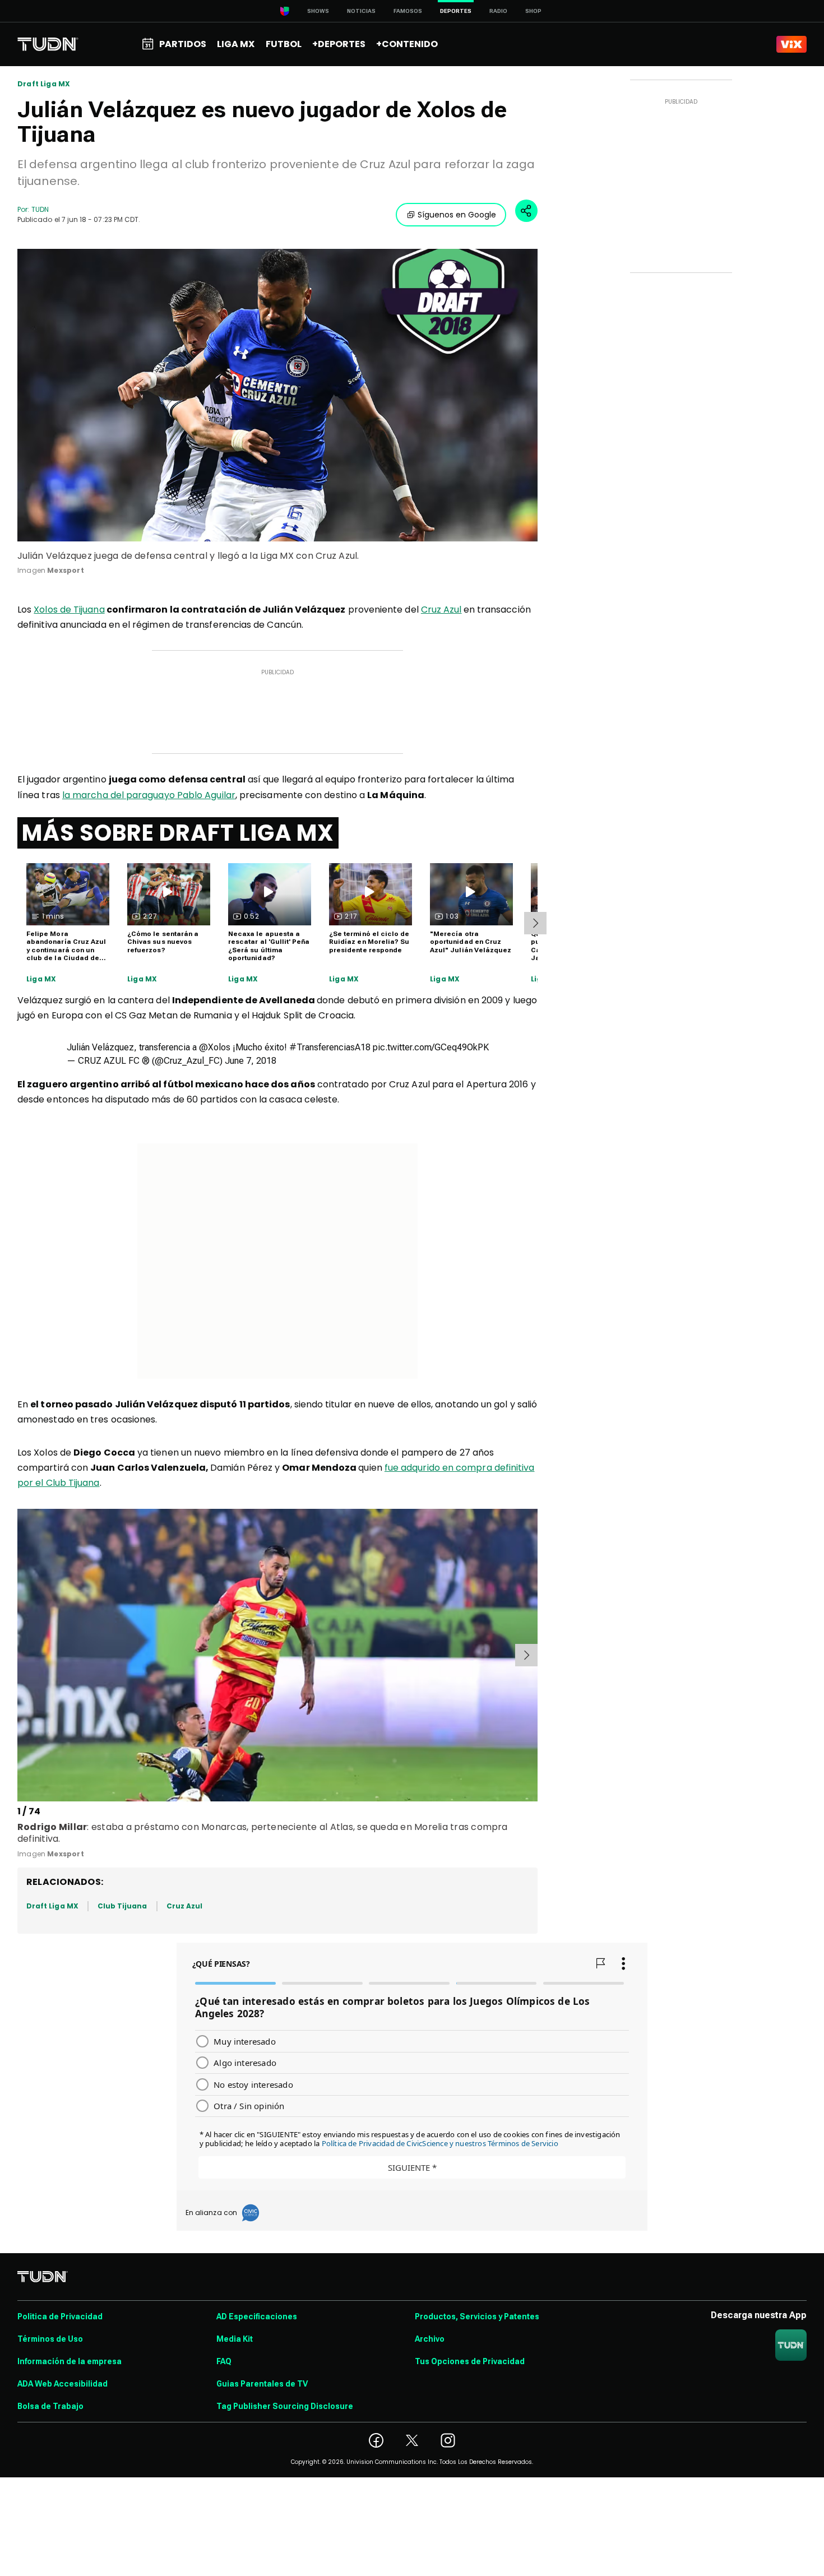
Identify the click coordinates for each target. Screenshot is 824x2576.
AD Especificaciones (257, 2316)
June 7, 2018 (251, 1061)
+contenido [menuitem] (407, 44)
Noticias (361, 11)
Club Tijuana (122, 1906)
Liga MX (41, 979)
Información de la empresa (70, 2361)
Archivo (430, 2339)
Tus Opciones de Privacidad (470, 2361)
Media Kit (235, 2339)
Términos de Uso (50, 2339)
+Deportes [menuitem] (339, 44)
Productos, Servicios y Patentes (477, 2316)
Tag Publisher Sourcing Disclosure (285, 2406)
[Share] (526, 211)
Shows (318, 11)
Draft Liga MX (44, 84)
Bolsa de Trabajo (50, 2406)
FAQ (224, 2361)
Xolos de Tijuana (69, 610)
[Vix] (791, 44)
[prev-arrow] (19, 1655)
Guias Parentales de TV (262, 2384)
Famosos (408, 11)
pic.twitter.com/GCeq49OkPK (431, 1047)
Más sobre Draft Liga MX (178, 833)
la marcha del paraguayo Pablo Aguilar (149, 795)
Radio (498, 11)
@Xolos (215, 1047)
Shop (533, 11)
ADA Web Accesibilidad (63, 2384)
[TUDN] (48, 44)
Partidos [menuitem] (183, 44)
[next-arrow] (535, 923)
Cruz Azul (441, 610)
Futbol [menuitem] (284, 44)
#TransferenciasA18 (330, 1047)
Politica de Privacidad (60, 2316)
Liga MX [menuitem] (236, 44)
